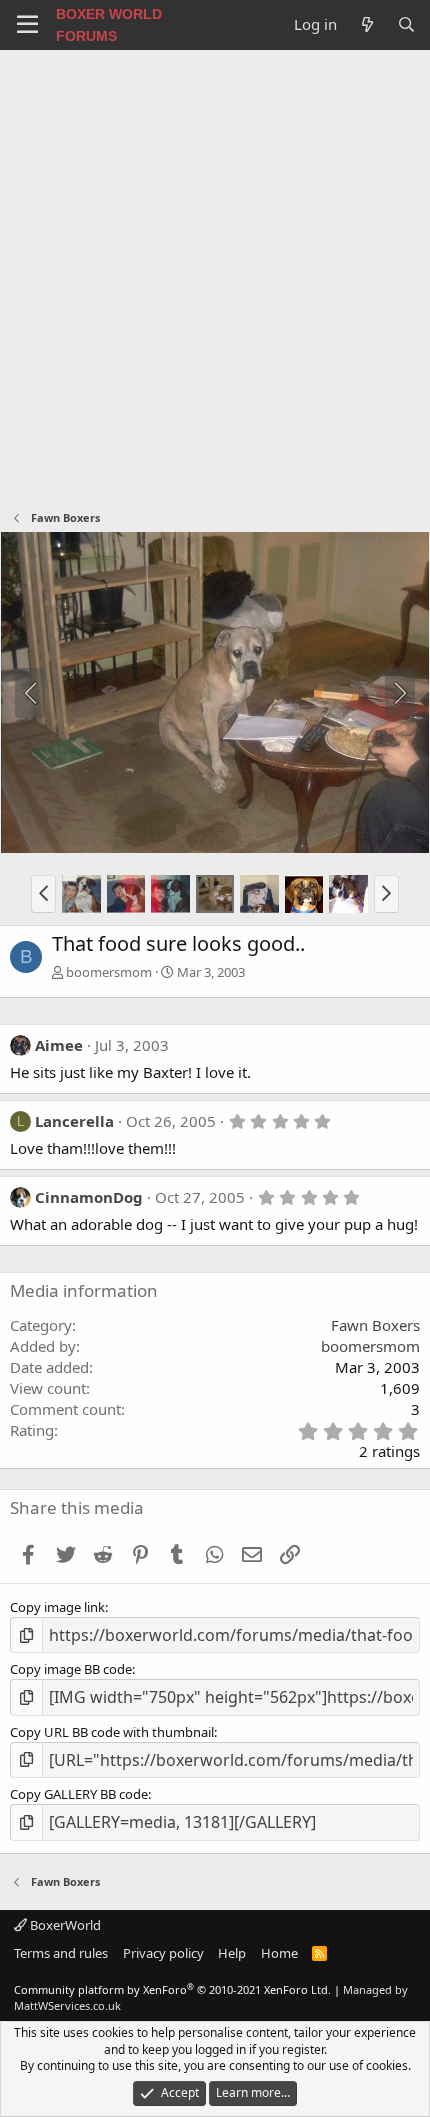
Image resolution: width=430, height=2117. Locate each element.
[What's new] (366, 24)
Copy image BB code (71, 1669)
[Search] (406, 24)
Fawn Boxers (375, 1325)
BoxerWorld (64, 1925)
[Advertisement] (215, 275)
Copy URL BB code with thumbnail (112, 1732)
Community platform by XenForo (172, 1989)
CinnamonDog (89, 1197)
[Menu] (27, 25)
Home (279, 1953)
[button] (43, 894)
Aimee (59, 1045)
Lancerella (74, 1121)
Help (232, 1953)
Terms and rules (61, 1953)
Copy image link (57, 1607)
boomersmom (109, 972)
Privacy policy (163, 1953)
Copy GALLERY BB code (79, 1794)
